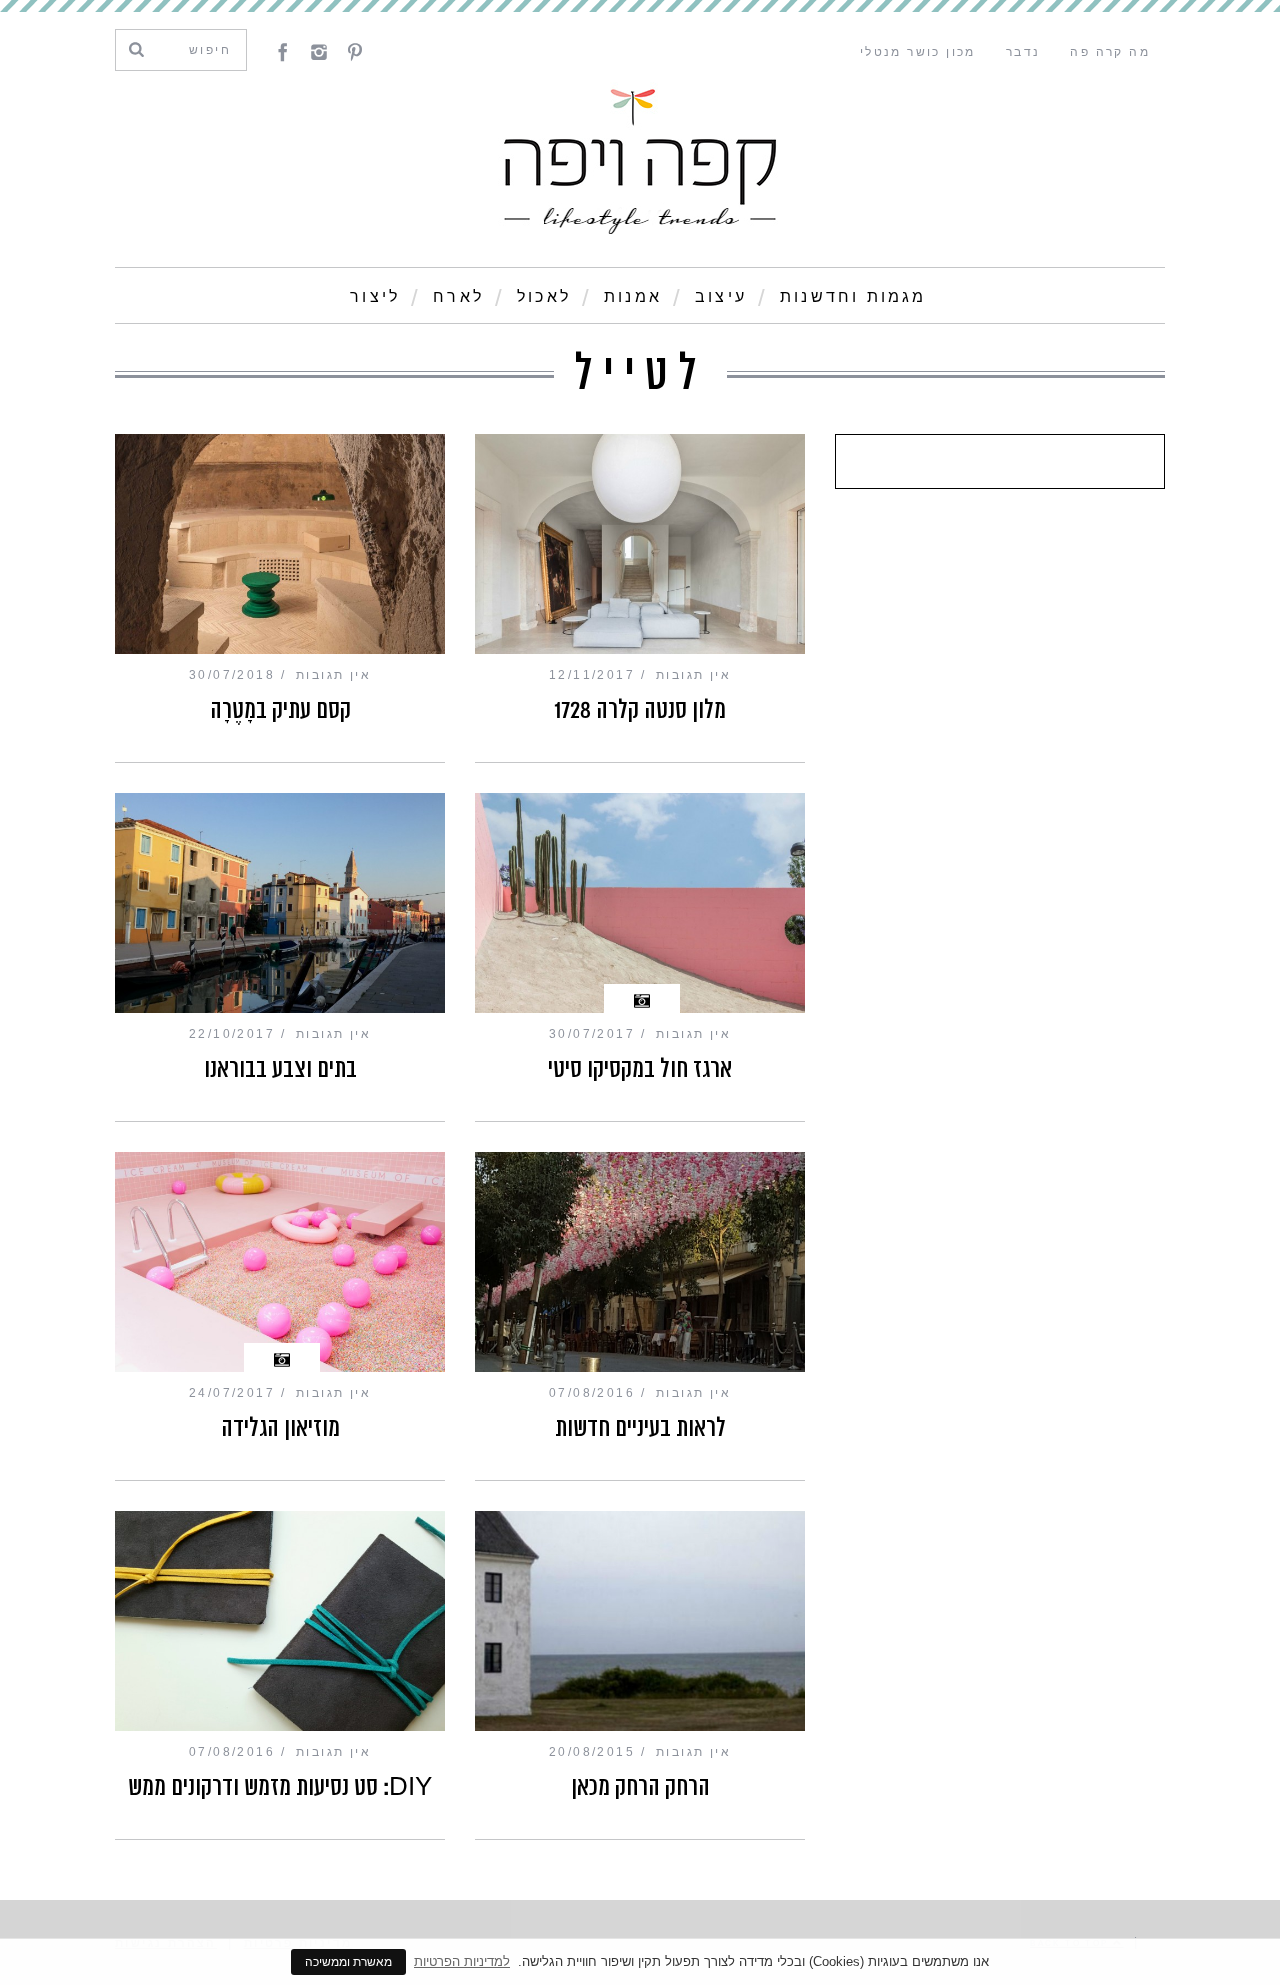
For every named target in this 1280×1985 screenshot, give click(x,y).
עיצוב (721, 296)
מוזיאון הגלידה (280, 1428)
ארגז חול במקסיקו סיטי (640, 1069)
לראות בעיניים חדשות (640, 1428)
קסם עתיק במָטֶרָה (280, 710)
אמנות (633, 296)
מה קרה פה (1110, 52)
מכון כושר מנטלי (918, 52)
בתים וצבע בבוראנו (280, 1069)
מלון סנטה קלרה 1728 (640, 710)
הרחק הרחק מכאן (640, 1787)
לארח (458, 296)
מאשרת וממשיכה (348, 1962)
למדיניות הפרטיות (462, 1961)
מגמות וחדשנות (853, 296)
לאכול (544, 296)
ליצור (375, 296)
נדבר (1023, 52)
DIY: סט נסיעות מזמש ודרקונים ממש (280, 1787)
